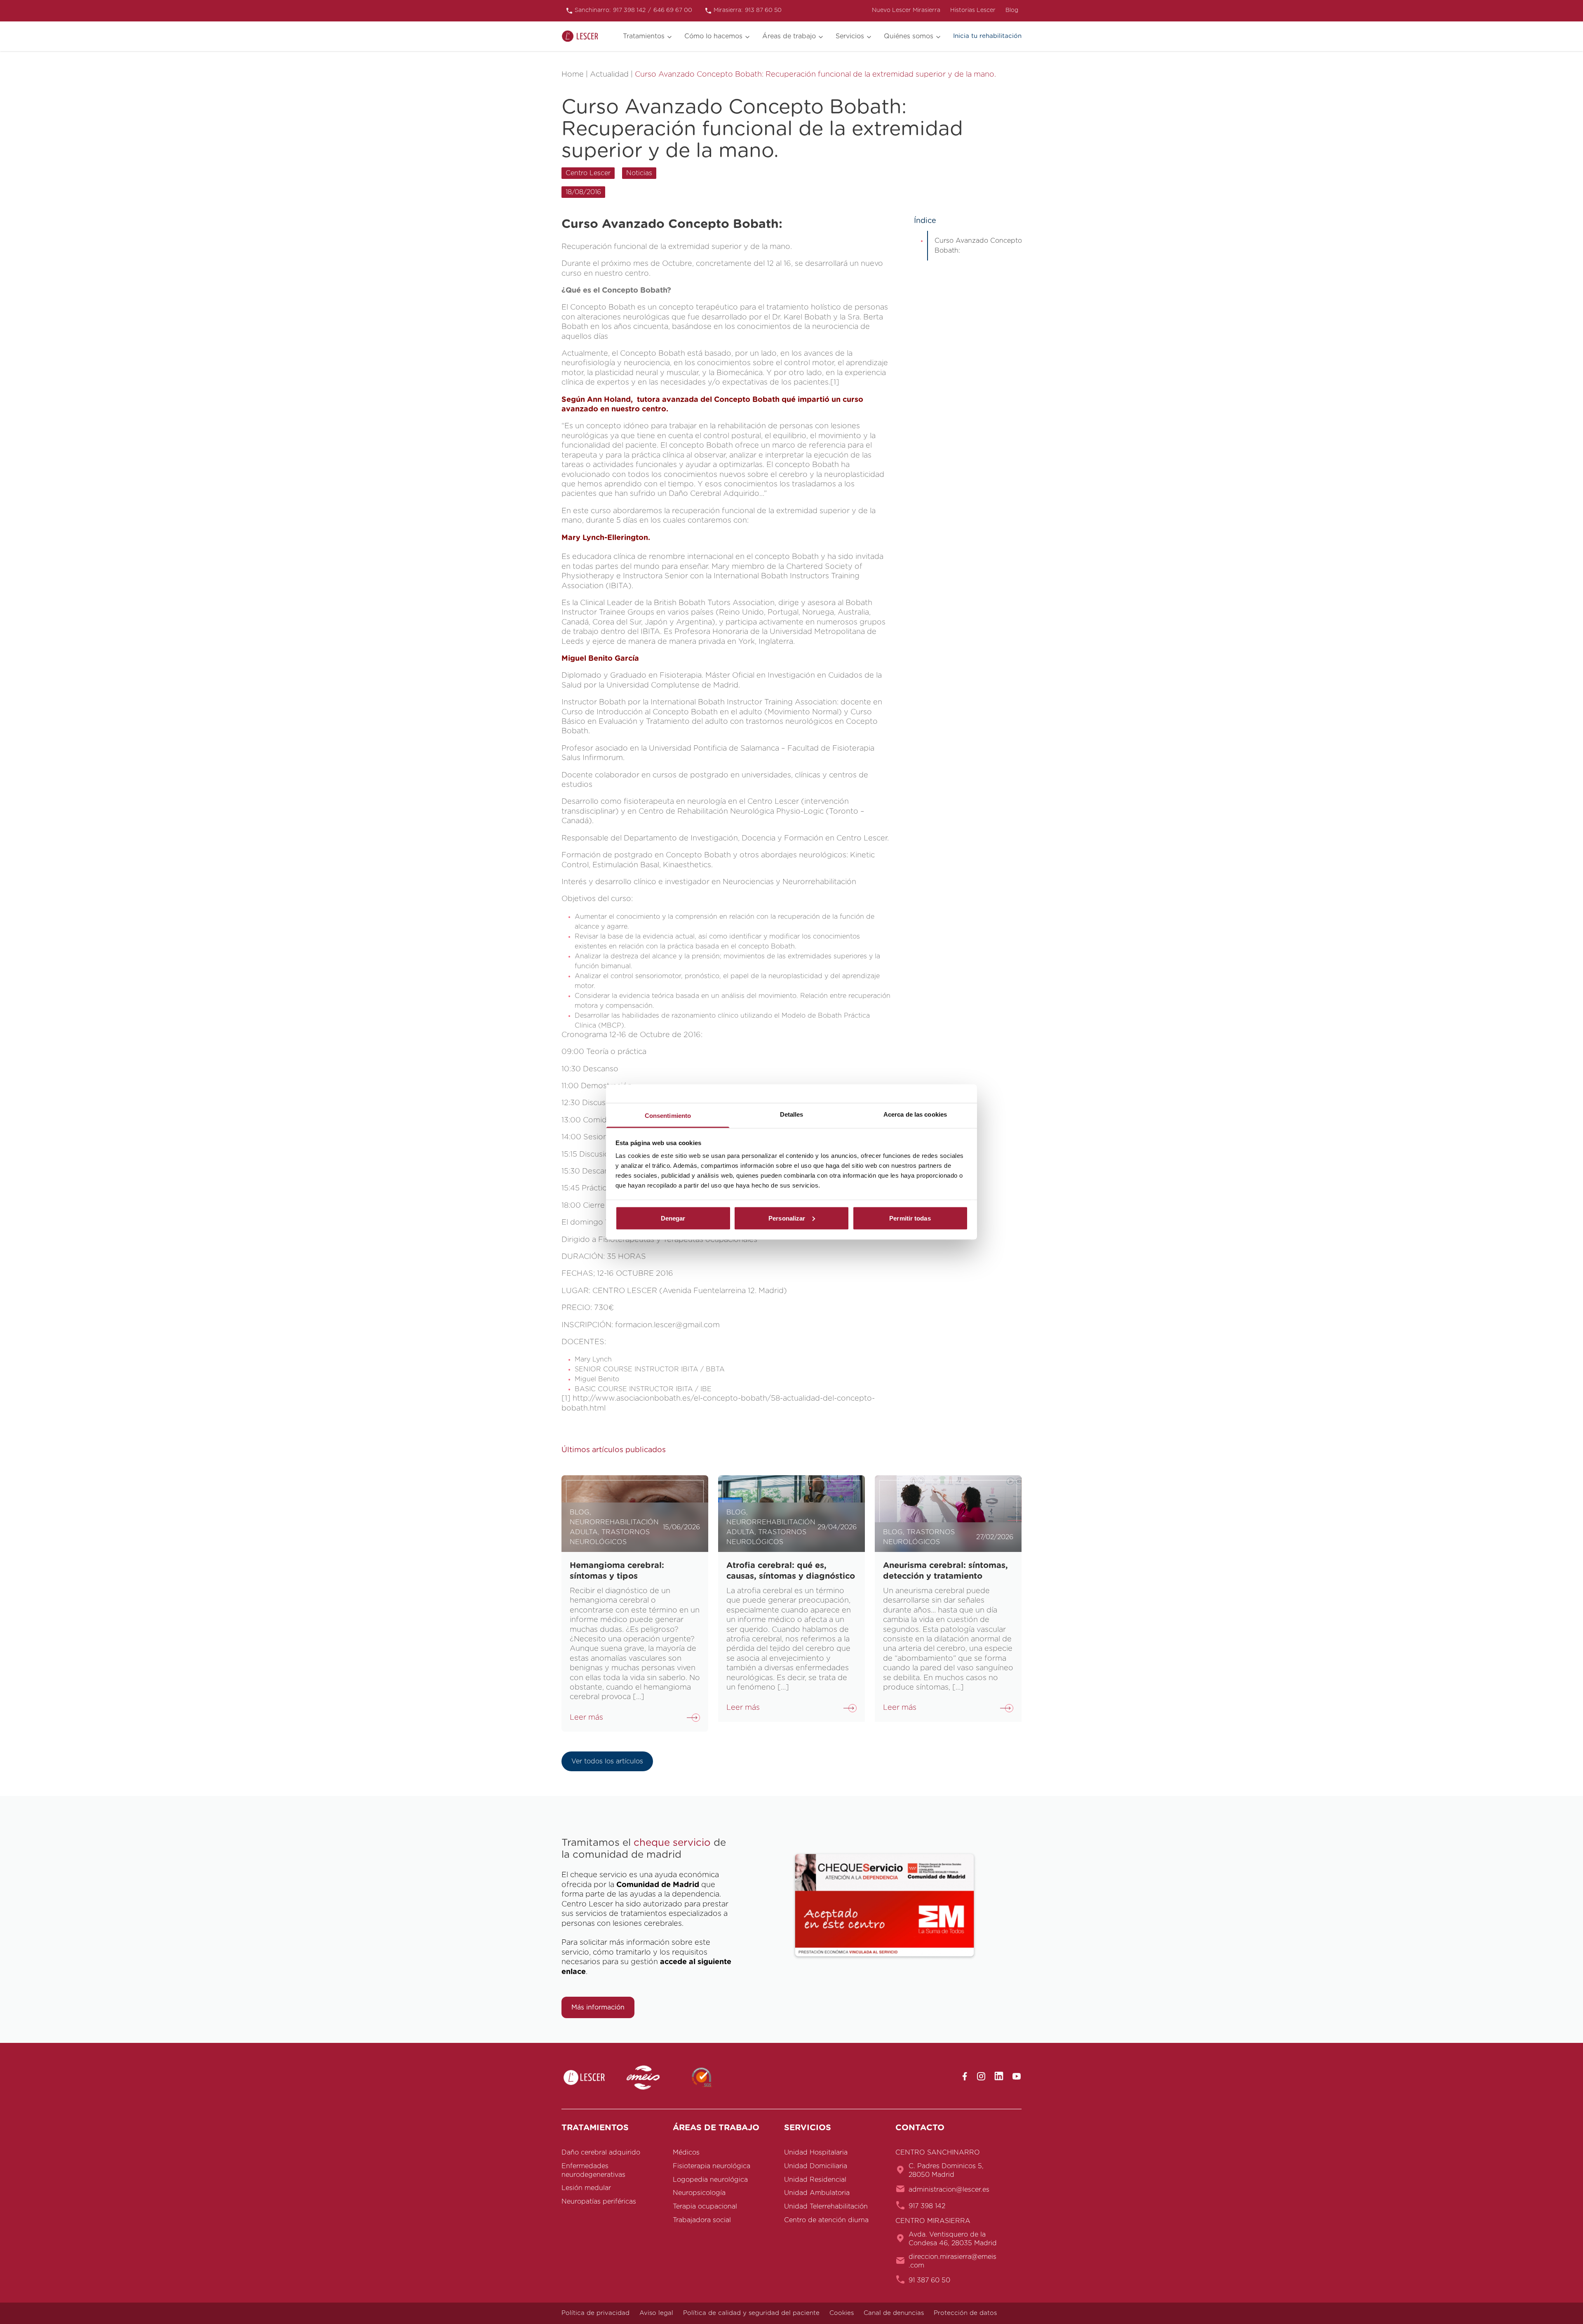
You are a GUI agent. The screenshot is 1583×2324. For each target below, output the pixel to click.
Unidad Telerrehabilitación (826, 2207)
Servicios (850, 36)
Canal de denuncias (894, 2313)
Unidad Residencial (815, 2180)
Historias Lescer (973, 10)
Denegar (673, 1218)
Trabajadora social (702, 2220)
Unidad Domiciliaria (816, 2166)
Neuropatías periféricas (599, 2202)
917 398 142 (927, 2206)
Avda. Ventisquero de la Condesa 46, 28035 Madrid (953, 2239)
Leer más (586, 1718)
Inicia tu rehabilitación (987, 36)
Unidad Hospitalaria (816, 2153)
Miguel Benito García (600, 659)
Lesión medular (586, 2188)
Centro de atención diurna (826, 2220)
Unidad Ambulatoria (817, 2193)
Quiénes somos (909, 36)
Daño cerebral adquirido (601, 2153)
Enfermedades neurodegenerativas (593, 2170)
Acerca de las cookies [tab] (915, 1114)
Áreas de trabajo (789, 36)
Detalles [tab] (792, 1114)
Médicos (686, 2153)
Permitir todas (910, 1218)
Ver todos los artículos (607, 1761)
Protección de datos (965, 2313)
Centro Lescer (588, 173)
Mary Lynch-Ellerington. (606, 538)
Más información (598, 2007)
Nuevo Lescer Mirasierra (906, 10)
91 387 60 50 (929, 2280)
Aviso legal (656, 2313)
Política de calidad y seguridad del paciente (751, 2313)
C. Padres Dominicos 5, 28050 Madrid (946, 2170)
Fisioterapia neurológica (712, 2166)
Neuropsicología (699, 2193)
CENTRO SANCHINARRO (938, 2153)
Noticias (639, 173)
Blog (1012, 10)
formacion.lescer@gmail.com (667, 1325)
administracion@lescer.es (949, 2190)
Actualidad (609, 75)
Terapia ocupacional (705, 2207)
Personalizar (787, 1218)
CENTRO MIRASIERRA (933, 2221)
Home (573, 75)
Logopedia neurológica (710, 2180)
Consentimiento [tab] (668, 1116)
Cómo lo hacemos (713, 36)
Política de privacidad (595, 2313)
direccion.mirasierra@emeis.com (952, 2261)
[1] (835, 383)
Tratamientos (644, 36)
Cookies (842, 2313)
